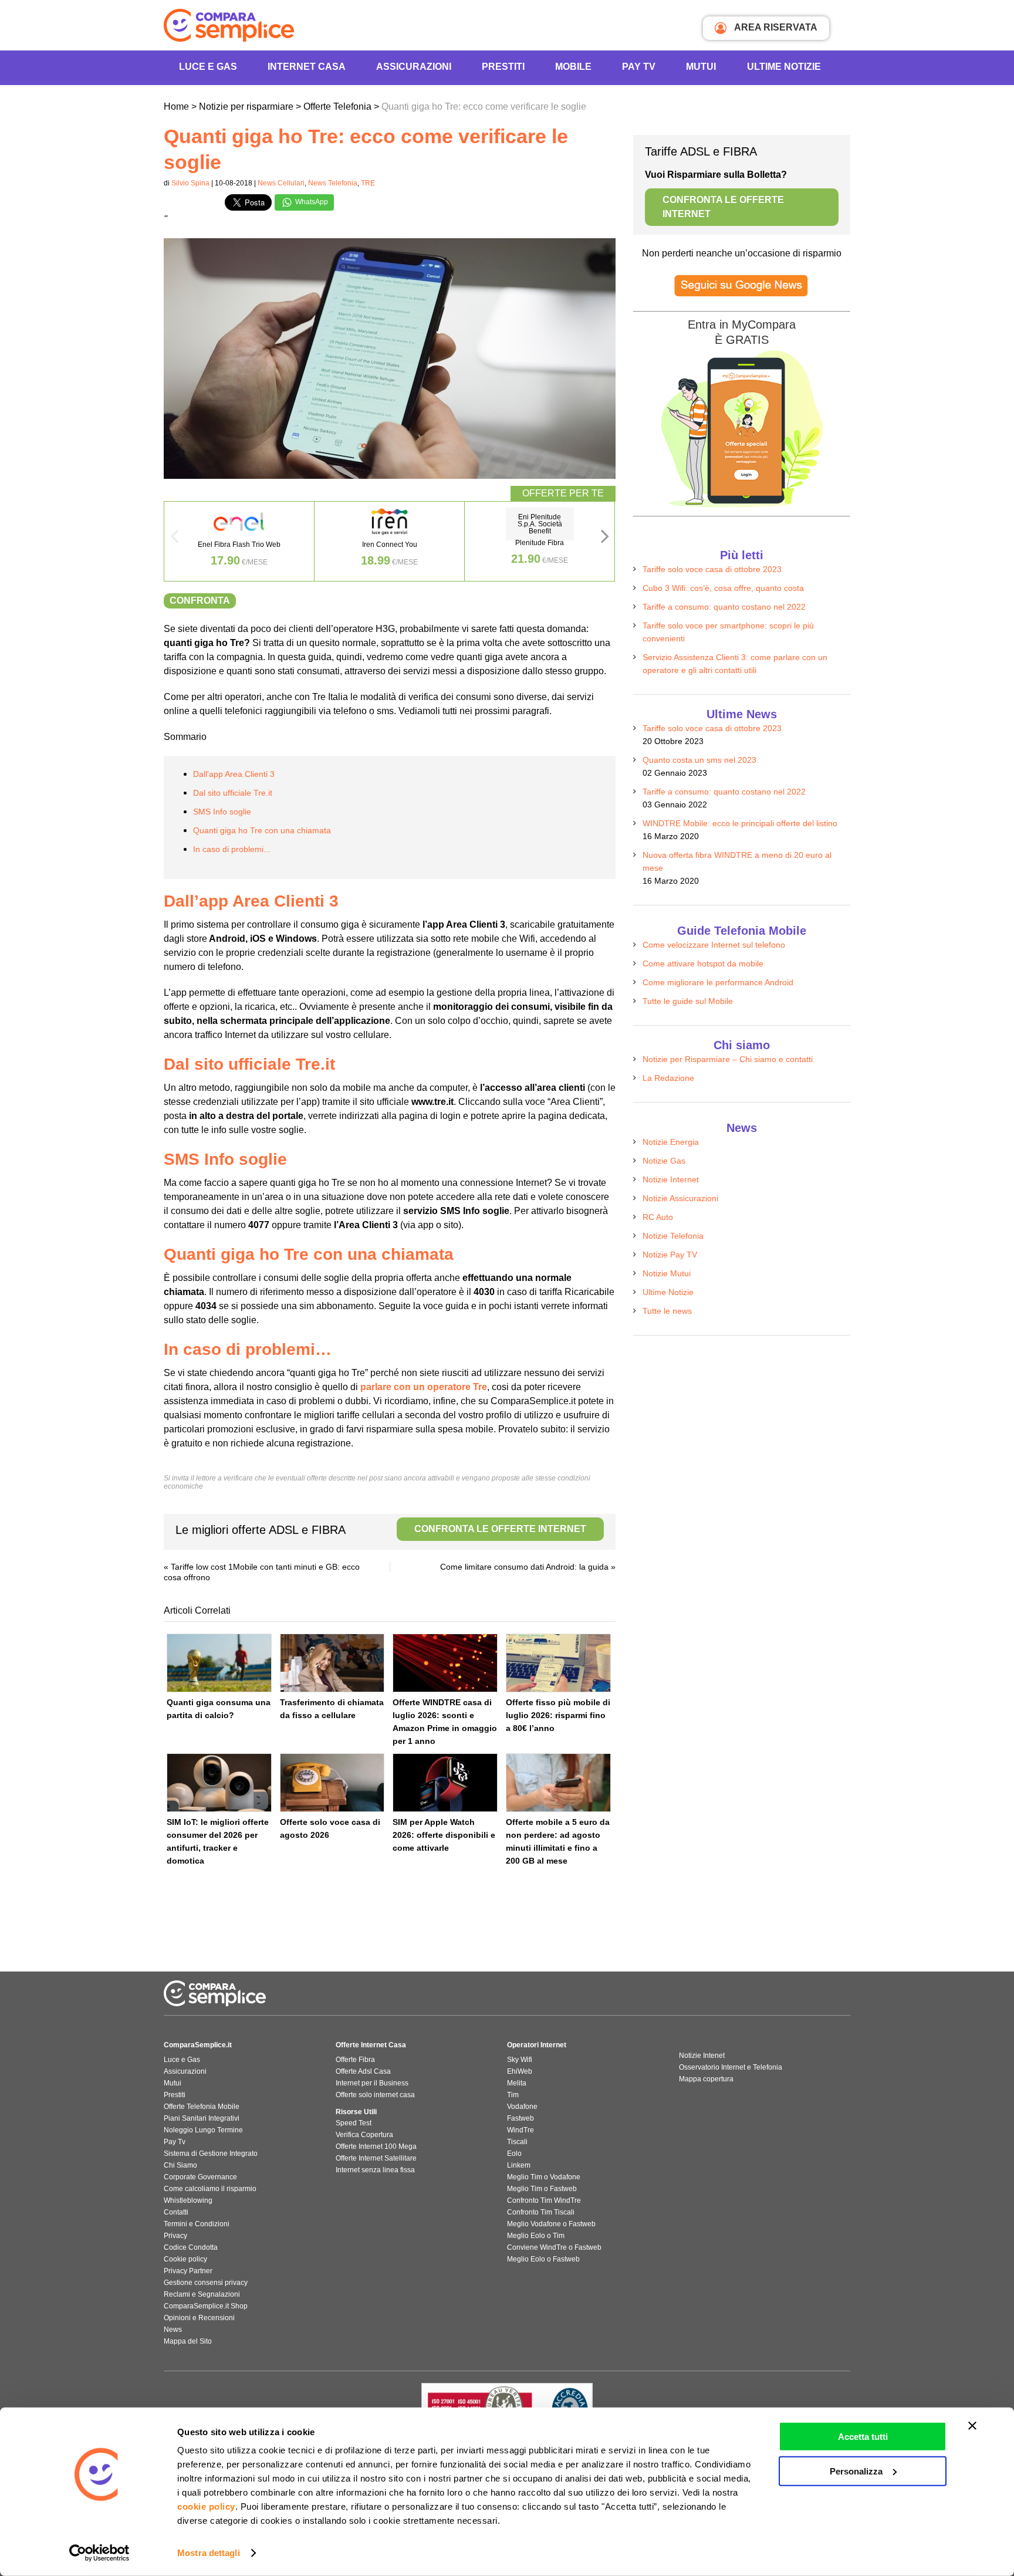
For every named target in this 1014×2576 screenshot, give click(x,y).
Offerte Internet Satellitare (376, 2158)
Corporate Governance (200, 2177)
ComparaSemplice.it (198, 2045)
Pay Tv (175, 2142)
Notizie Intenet (702, 2056)
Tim (513, 2095)
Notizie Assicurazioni (680, 1198)
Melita (517, 2083)
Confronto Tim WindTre (544, 2200)
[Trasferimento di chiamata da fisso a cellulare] (332, 1663)
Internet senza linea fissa (375, 2170)
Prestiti (503, 67)
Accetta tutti (863, 2437)
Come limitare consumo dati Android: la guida (524, 1567)
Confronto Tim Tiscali (541, 2212)
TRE (368, 183)
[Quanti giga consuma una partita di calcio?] (219, 1663)
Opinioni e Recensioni (199, 2318)
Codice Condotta (191, 2247)
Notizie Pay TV (670, 1255)
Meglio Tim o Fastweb (542, 2189)
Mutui (701, 67)
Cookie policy (185, 2259)
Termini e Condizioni (197, 2224)
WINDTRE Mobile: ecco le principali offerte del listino (740, 823)
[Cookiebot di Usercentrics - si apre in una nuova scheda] (99, 2553)
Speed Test (354, 2123)
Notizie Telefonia (673, 1236)
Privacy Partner (188, 2271)
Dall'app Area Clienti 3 (234, 774)
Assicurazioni (414, 67)
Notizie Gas (664, 1161)
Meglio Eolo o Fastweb (543, 2259)
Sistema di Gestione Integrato (211, 2154)
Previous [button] (174, 540)
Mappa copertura (706, 2079)
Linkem (519, 2165)
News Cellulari (281, 183)
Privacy (175, 2236)
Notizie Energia (671, 1142)
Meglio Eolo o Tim (536, 2236)
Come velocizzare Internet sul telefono (714, 945)
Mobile (573, 67)
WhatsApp (311, 202)
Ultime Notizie (784, 67)
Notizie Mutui (667, 1273)
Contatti (176, 2212)
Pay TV (639, 67)
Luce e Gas (208, 67)
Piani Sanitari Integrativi (202, 2118)
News (173, 2330)
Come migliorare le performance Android (718, 982)
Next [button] (605, 540)
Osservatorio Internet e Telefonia (731, 2067)
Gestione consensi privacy (206, 2283)
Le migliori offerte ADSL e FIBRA (381, 1530)
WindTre (520, 2130)
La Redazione (668, 1078)
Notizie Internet (671, 1179)
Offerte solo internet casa (375, 2095)
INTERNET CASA (307, 67)
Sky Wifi (520, 2060)
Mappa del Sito (188, 2341)
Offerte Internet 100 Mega (376, 2146)
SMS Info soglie (222, 812)
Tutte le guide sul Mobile (688, 1001)
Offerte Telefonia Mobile (202, 2107)
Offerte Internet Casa (371, 2045)
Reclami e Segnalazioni (202, 2294)
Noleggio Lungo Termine (203, 2130)
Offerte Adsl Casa (363, 2071)
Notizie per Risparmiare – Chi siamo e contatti (728, 1059)
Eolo (514, 2154)
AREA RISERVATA (775, 27)
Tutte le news (667, 1311)
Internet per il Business (372, 2083)
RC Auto (658, 1217)
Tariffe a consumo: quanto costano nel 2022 (724, 607)
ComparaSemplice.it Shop (206, 2306)
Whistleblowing (188, 2200)
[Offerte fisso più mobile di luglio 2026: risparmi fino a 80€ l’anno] (558, 1663)
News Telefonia (333, 183)
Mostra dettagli (209, 2553)
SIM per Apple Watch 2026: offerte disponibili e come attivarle (444, 1835)
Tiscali (517, 2142)
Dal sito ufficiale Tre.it (233, 793)
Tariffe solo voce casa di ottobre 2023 (712, 569)
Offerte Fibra (355, 2060)
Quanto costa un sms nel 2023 (699, 760)
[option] (239, 541)
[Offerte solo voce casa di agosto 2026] (332, 1783)
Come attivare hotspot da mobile (703, 964)
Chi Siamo (180, 2165)
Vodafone (522, 2107)
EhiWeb (520, 2071)
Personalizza (856, 2471)
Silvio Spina (190, 183)
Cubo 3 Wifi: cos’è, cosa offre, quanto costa (723, 588)
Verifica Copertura (364, 2135)
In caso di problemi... (232, 849)
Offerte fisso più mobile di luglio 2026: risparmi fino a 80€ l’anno (558, 1715)
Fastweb (520, 2118)
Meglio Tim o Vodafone (544, 2177)
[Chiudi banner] (972, 2426)
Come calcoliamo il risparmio (210, 2189)
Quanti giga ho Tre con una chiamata (262, 830)
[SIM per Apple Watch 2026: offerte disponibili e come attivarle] (445, 1783)
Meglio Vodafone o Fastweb (551, 2224)
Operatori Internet (537, 2045)
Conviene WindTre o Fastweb (554, 2247)
